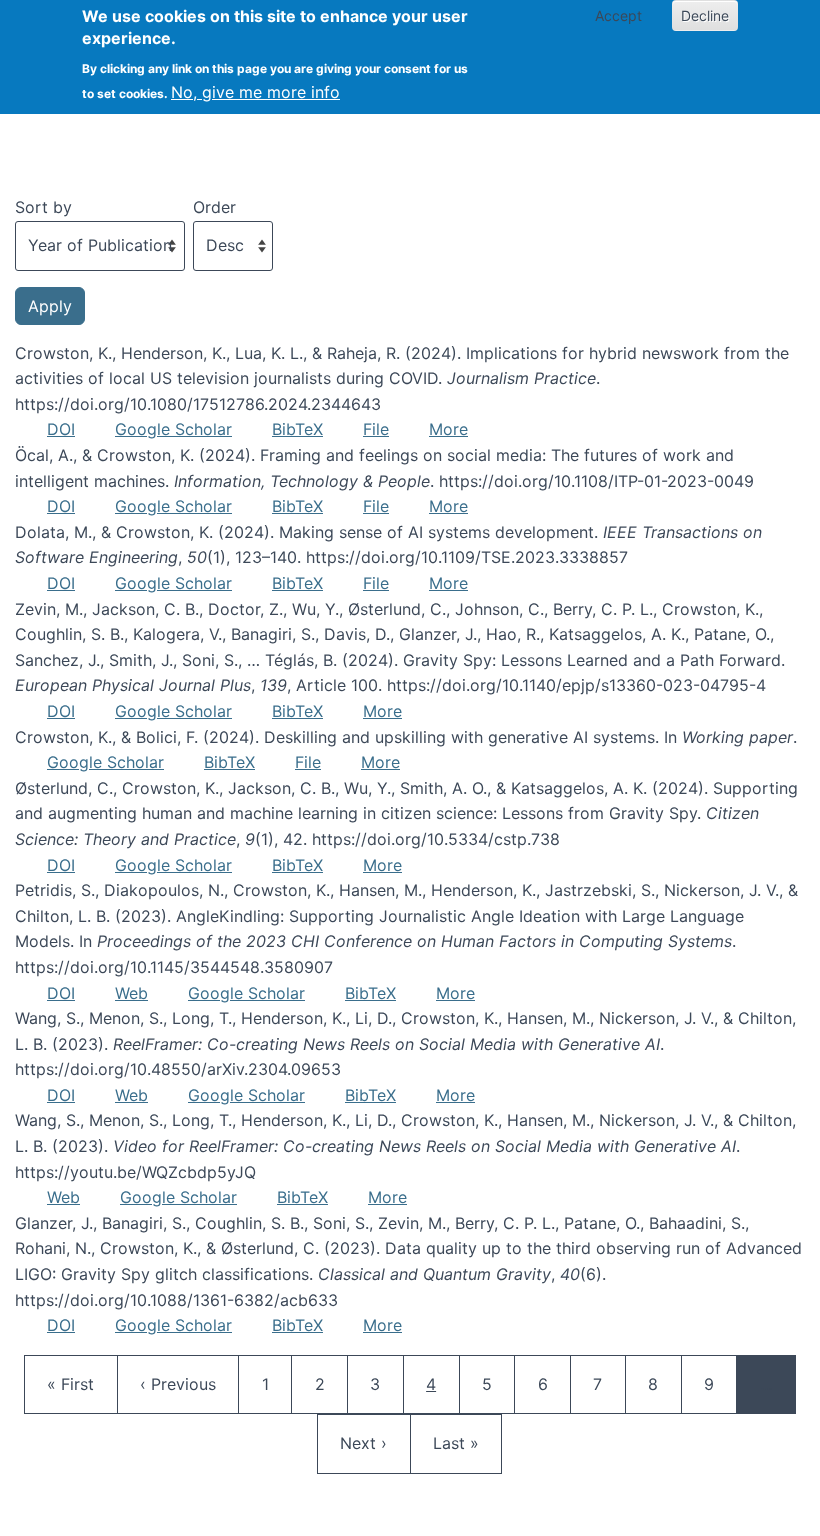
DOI (61, 429)
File (376, 429)
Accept (618, 15)
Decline (705, 15)
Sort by (43, 207)
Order (214, 207)
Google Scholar (173, 429)
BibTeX (297, 429)
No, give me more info (255, 92)
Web (131, 993)
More (448, 429)
